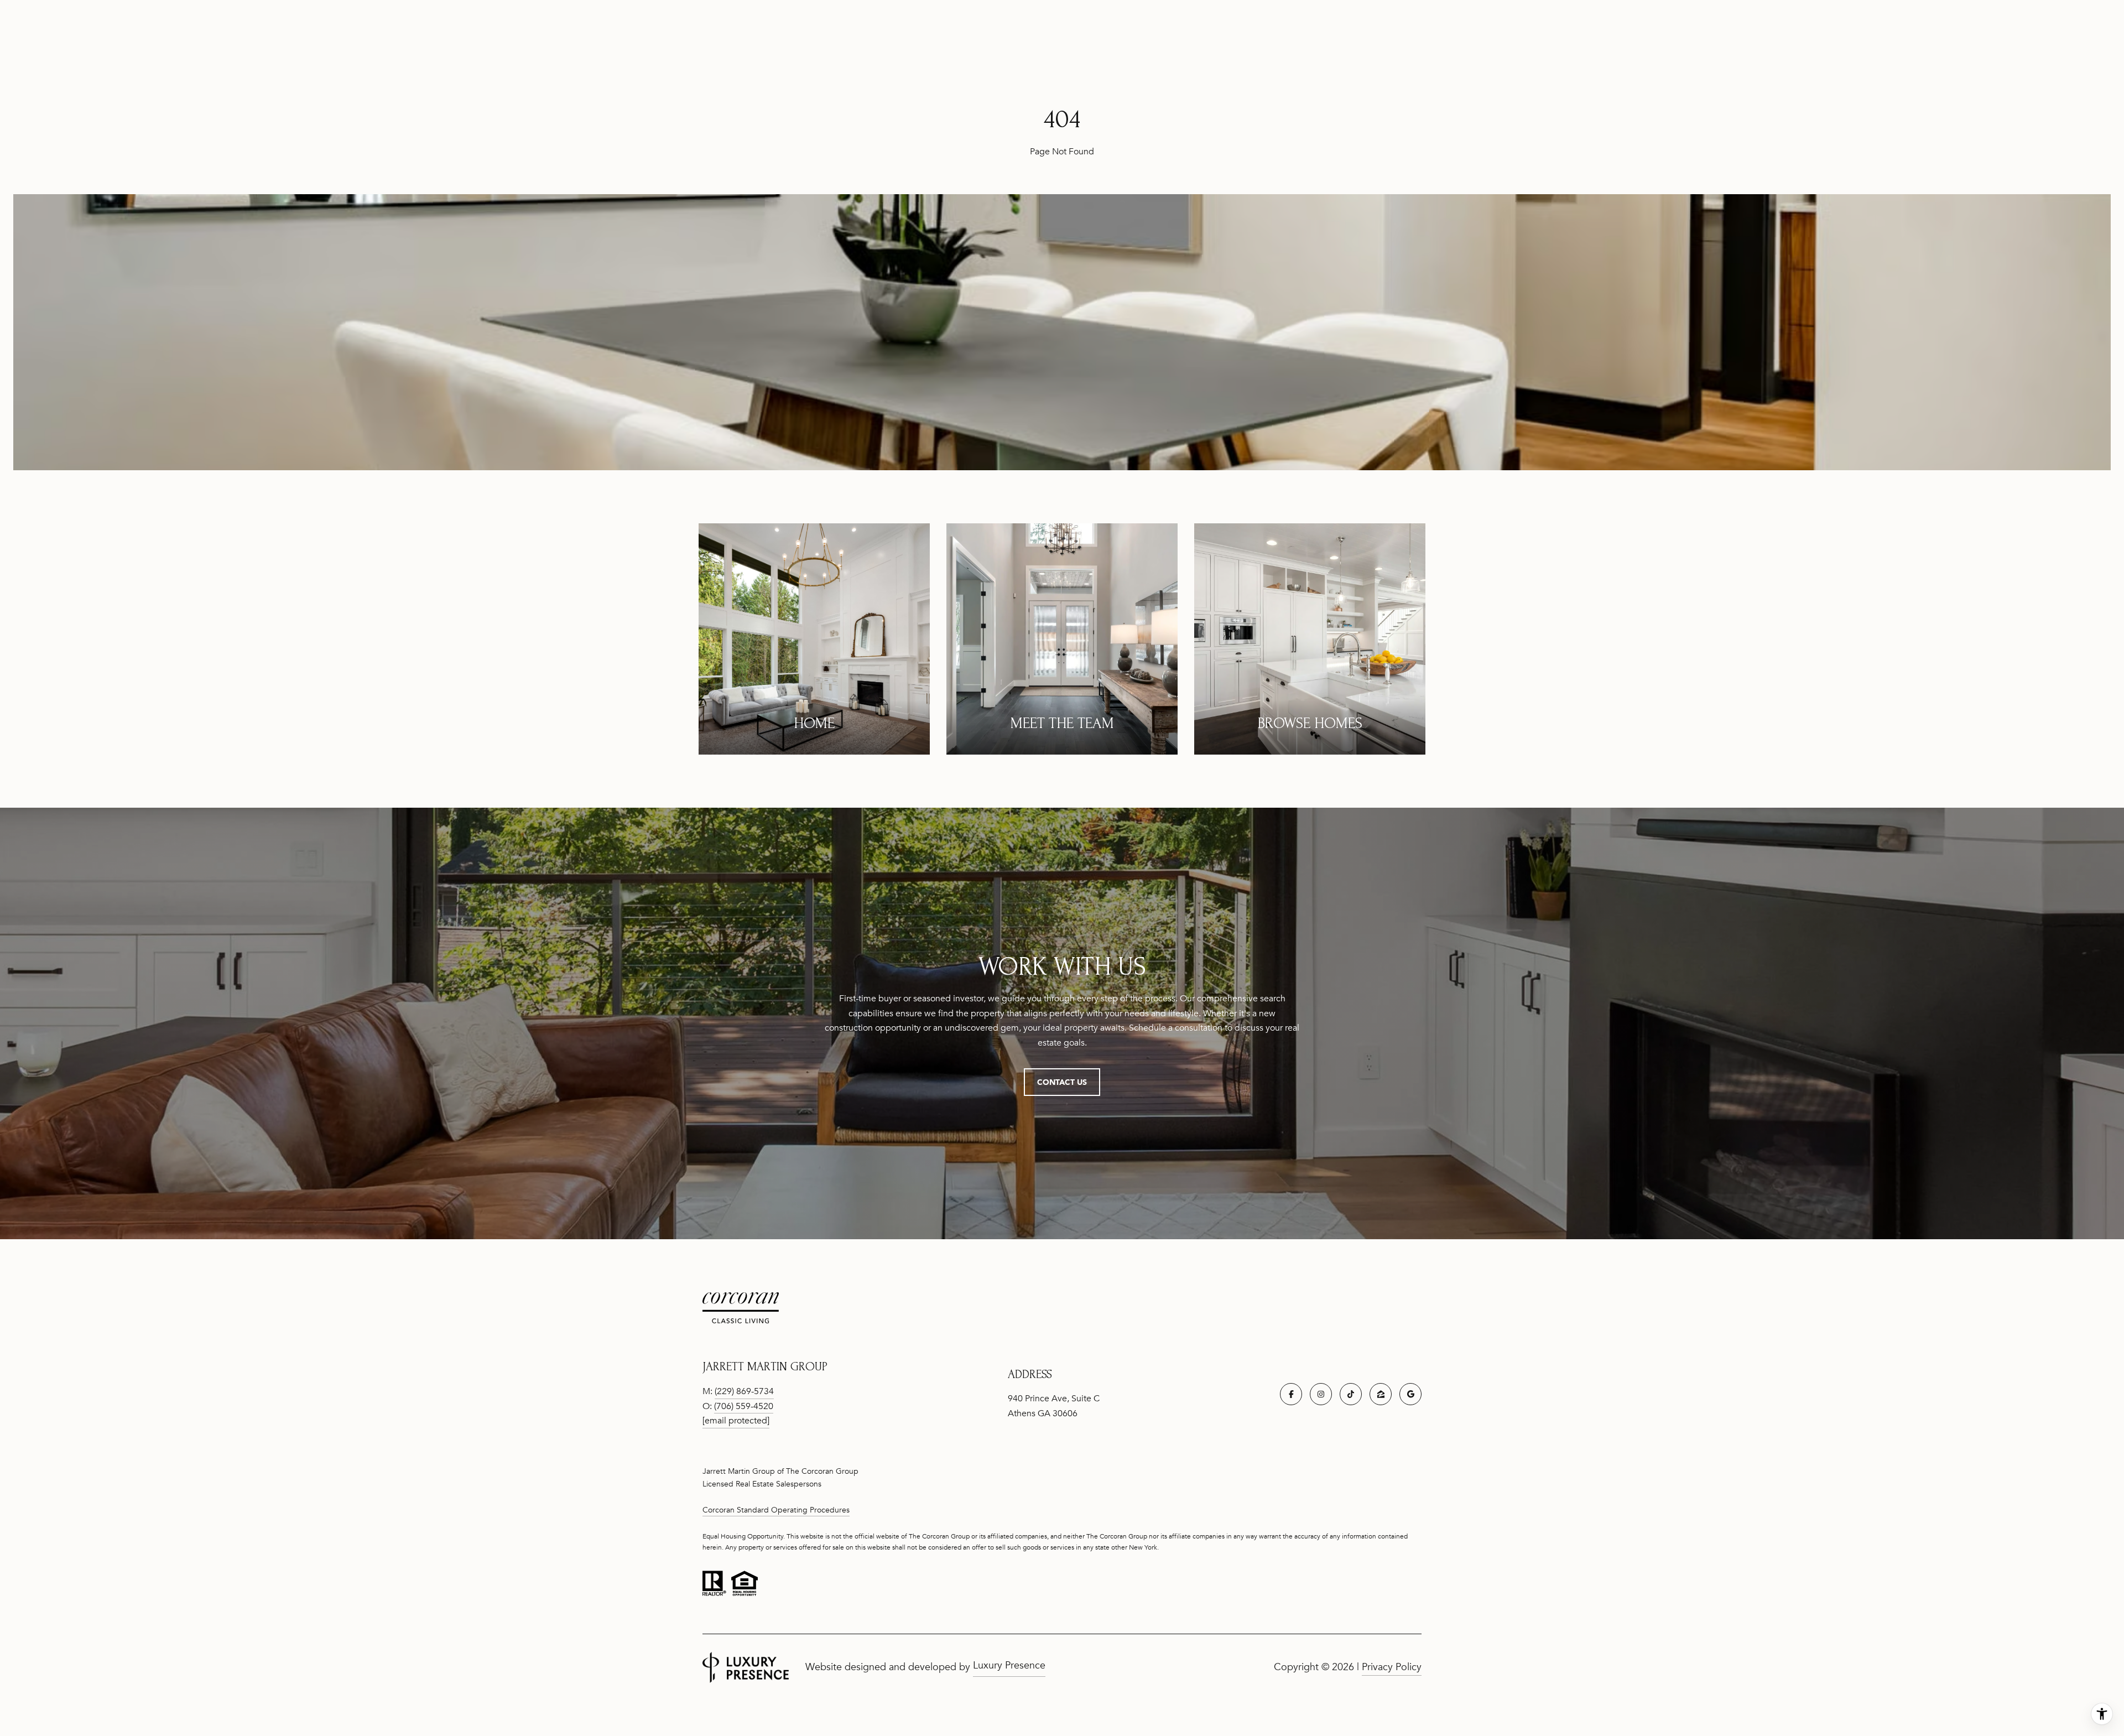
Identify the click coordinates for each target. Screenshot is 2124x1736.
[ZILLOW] (1381, 1394)
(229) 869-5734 (744, 1391)
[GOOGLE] (1410, 1394)
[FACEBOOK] (1291, 1394)
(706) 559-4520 (744, 1406)
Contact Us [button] (1062, 1082)
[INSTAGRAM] (1321, 1394)
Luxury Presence (1009, 1665)
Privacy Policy (1392, 1667)
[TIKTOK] (1351, 1394)
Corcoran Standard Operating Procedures (776, 1510)
